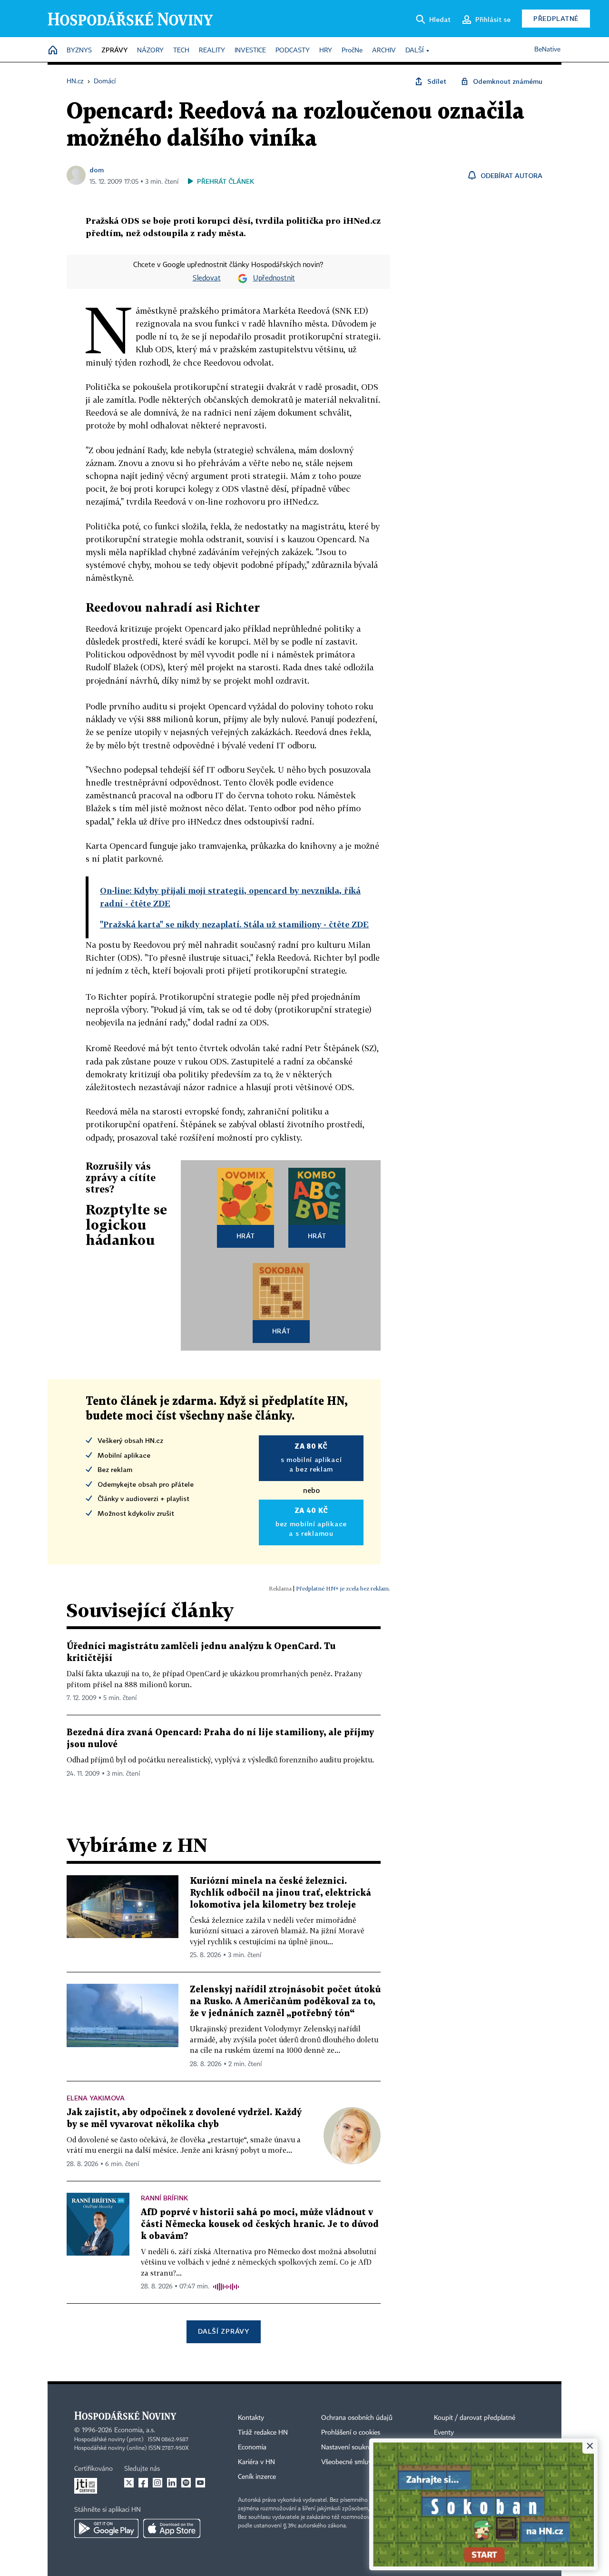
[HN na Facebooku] (143, 2483)
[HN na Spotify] (186, 2483)
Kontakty (251, 2418)
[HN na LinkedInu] (172, 2483)
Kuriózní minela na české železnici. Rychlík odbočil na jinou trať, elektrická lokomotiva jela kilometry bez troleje (280, 1893)
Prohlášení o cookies (351, 2433)
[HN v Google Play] (106, 2528)
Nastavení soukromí (350, 2447)
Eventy (444, 2433)
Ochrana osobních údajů (357, 2418)
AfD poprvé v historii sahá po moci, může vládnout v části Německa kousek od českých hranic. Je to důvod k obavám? (260, 2224)
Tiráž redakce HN (263, 2433)
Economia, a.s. (135, 2430)
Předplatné (556, 18)
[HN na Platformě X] (129, 2483)
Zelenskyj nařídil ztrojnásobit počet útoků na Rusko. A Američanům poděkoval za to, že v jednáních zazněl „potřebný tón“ (285, 2002)
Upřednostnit (274, 278)
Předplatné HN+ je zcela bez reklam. (343, 1588)
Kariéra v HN (256, 2462)
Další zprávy (223, 2331)
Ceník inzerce (257, 2477)
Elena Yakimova (96, 2098)
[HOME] (53, 51)
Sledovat (207, 278)
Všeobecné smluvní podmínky (364, 2462)
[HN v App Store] (172, 2528)
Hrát (246, 1236)
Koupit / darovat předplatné (475, 2418)
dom (97, 170)
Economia (252, 2447)
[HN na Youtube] (200, 2483)
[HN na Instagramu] (157, 2483)
